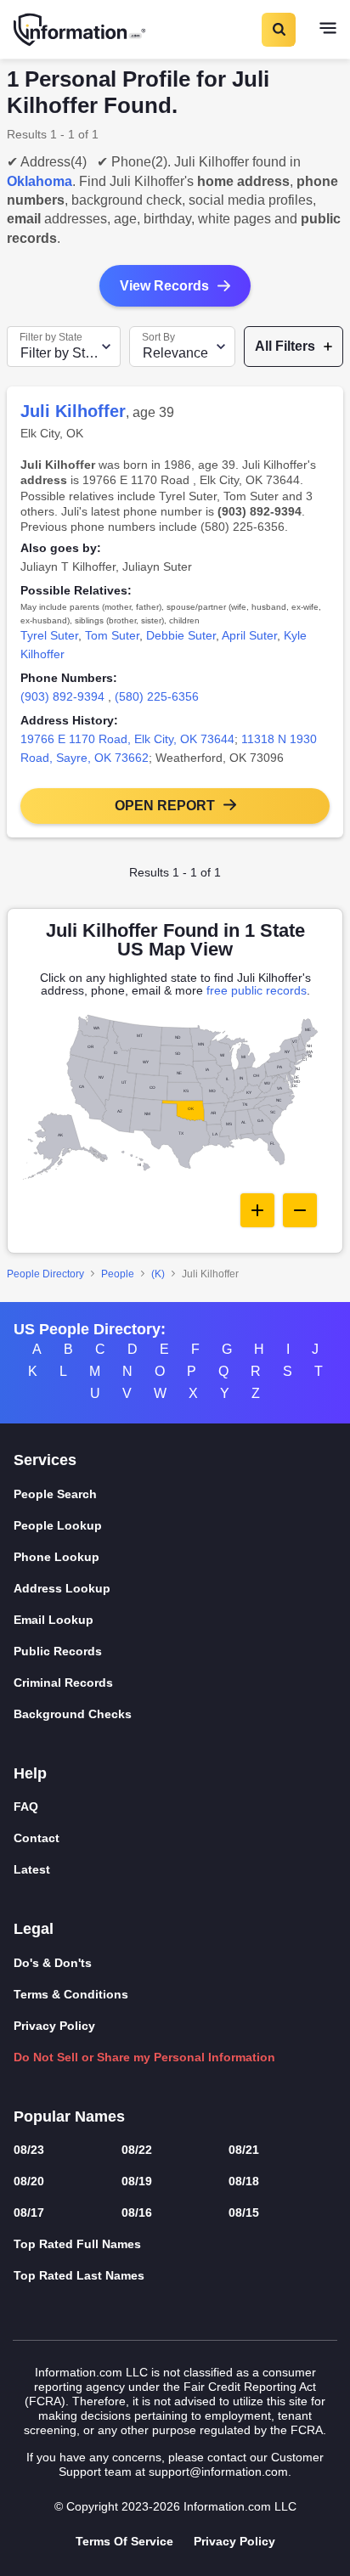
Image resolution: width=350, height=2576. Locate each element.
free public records (257, 990)
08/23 (29, 2150)
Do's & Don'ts (53, 1963)
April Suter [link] (249, 635)
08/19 (137, 2181)
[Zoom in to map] (257, 1210)
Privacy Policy (54, 2026)
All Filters (285, 346)
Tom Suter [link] (112, 635)
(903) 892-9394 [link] (62, 696)
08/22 (137, 2150)
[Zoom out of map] (300, 1210)
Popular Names (69, 2117)
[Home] (81, 30)
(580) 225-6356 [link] (157, 696)
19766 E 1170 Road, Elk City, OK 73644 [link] (127, 739)
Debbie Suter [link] (181, 635)
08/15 (244, 2212)
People (118, 1274)
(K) (158, 1274)
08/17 (29, 2212)
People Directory (45, 1274)
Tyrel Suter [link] (49, 635)
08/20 (29, 2181)
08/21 (244, 2150)
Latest (32, 1869)
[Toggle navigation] (328, 30)
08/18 (244, 2181)
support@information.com (218, 2472)
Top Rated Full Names (77, 2244)
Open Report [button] (165, 806)
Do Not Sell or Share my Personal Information (144, 2057)
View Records (164, 286)
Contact (37, 1838)
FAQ (26, 1807)
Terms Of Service (124, 2541)
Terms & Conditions (71, 1994)
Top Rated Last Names (79, 2275)
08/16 (137, 2212)
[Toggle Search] (278, 30)
